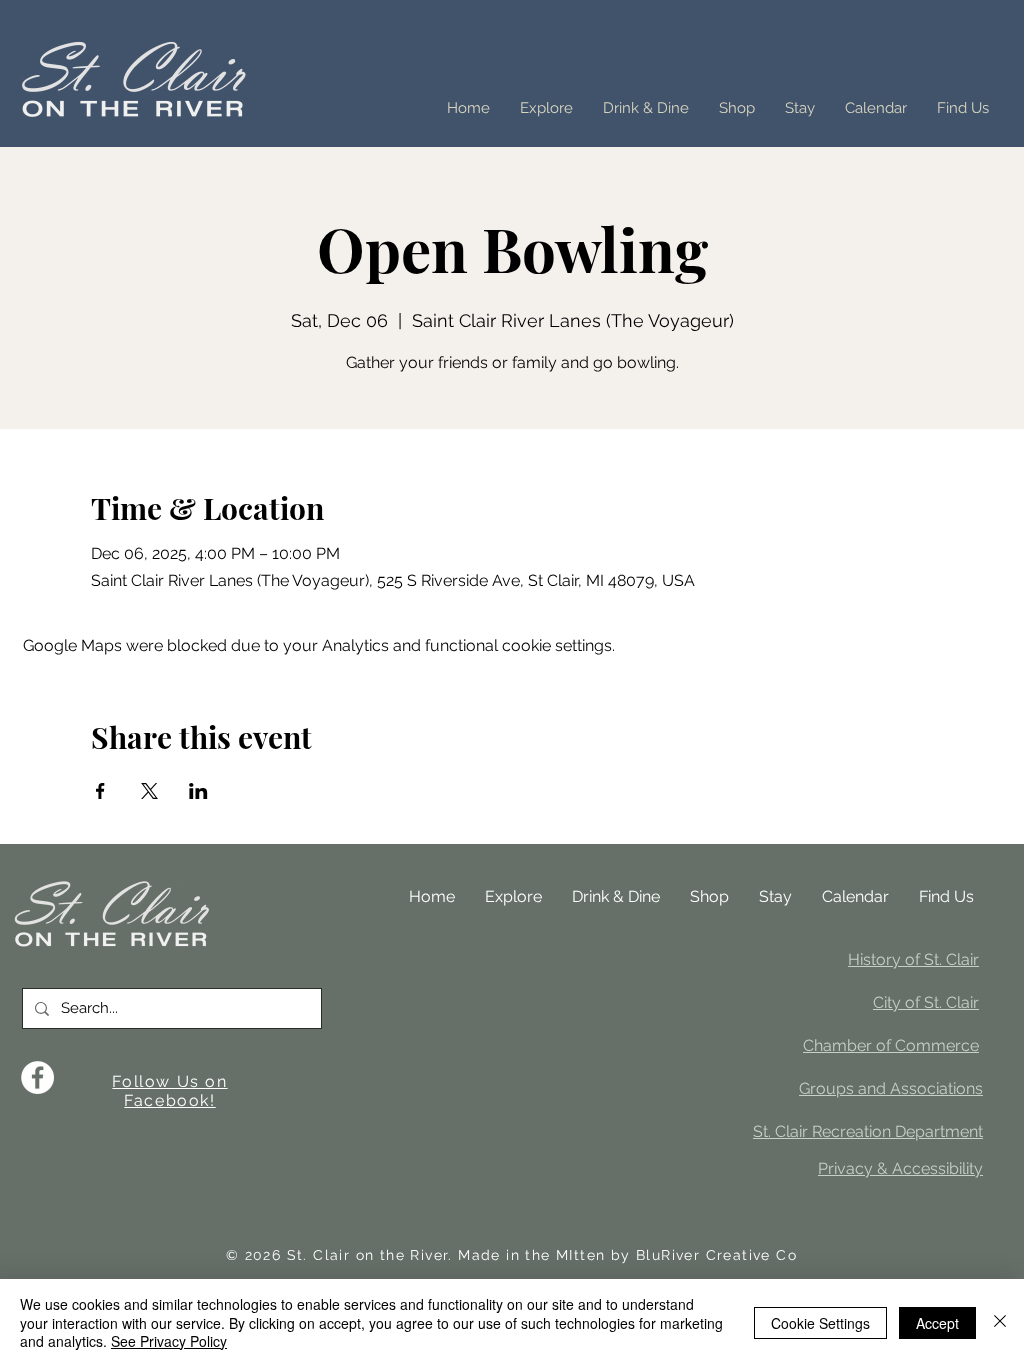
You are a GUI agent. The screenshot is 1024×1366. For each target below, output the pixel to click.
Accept (937, 1323)
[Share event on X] (149, 791)
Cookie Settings (820, 1323)
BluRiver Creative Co (716, 1255)
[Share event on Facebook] (100, 791)
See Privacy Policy (169, 1341)
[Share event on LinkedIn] (198, 791)
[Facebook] (37, 1077)
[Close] (1000, 1322)
